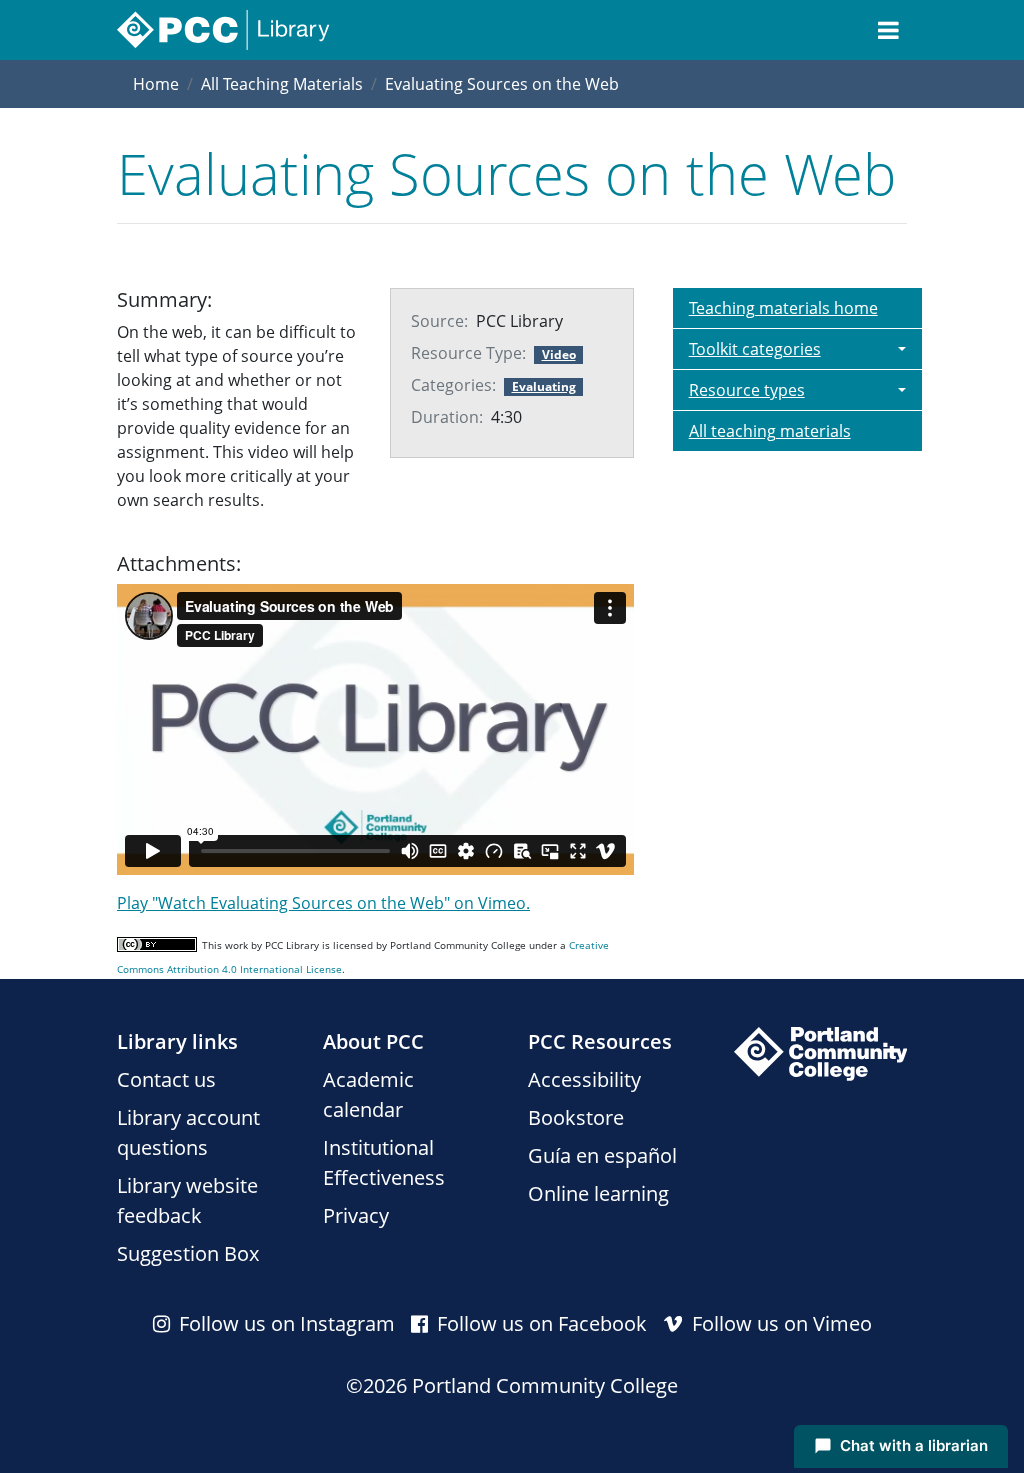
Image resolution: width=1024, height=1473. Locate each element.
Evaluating (544, 386)
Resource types (747, 390)
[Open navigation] (888, 30)
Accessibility (584, 1079)
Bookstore (576, 1117)
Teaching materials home (783, 308)
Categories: (453, 385)
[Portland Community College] (821, 1054)
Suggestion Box (188, 1253)
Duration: (447, 417)
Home (156, 84)
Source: (439, 321)
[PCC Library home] (223, 30)
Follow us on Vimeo (779, 1323)
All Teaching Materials (282, 84)
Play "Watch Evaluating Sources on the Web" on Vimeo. (323, 903)
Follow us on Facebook (539, 1323)
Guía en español (602, 1155)
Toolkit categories (755, 349)
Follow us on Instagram (284, 1323)
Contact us (166, 1079)
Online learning (598, 1193)
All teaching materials (770, 431)
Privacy (356, 1215)
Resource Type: (468, 353)
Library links (177, 1041)
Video (559, 354)
